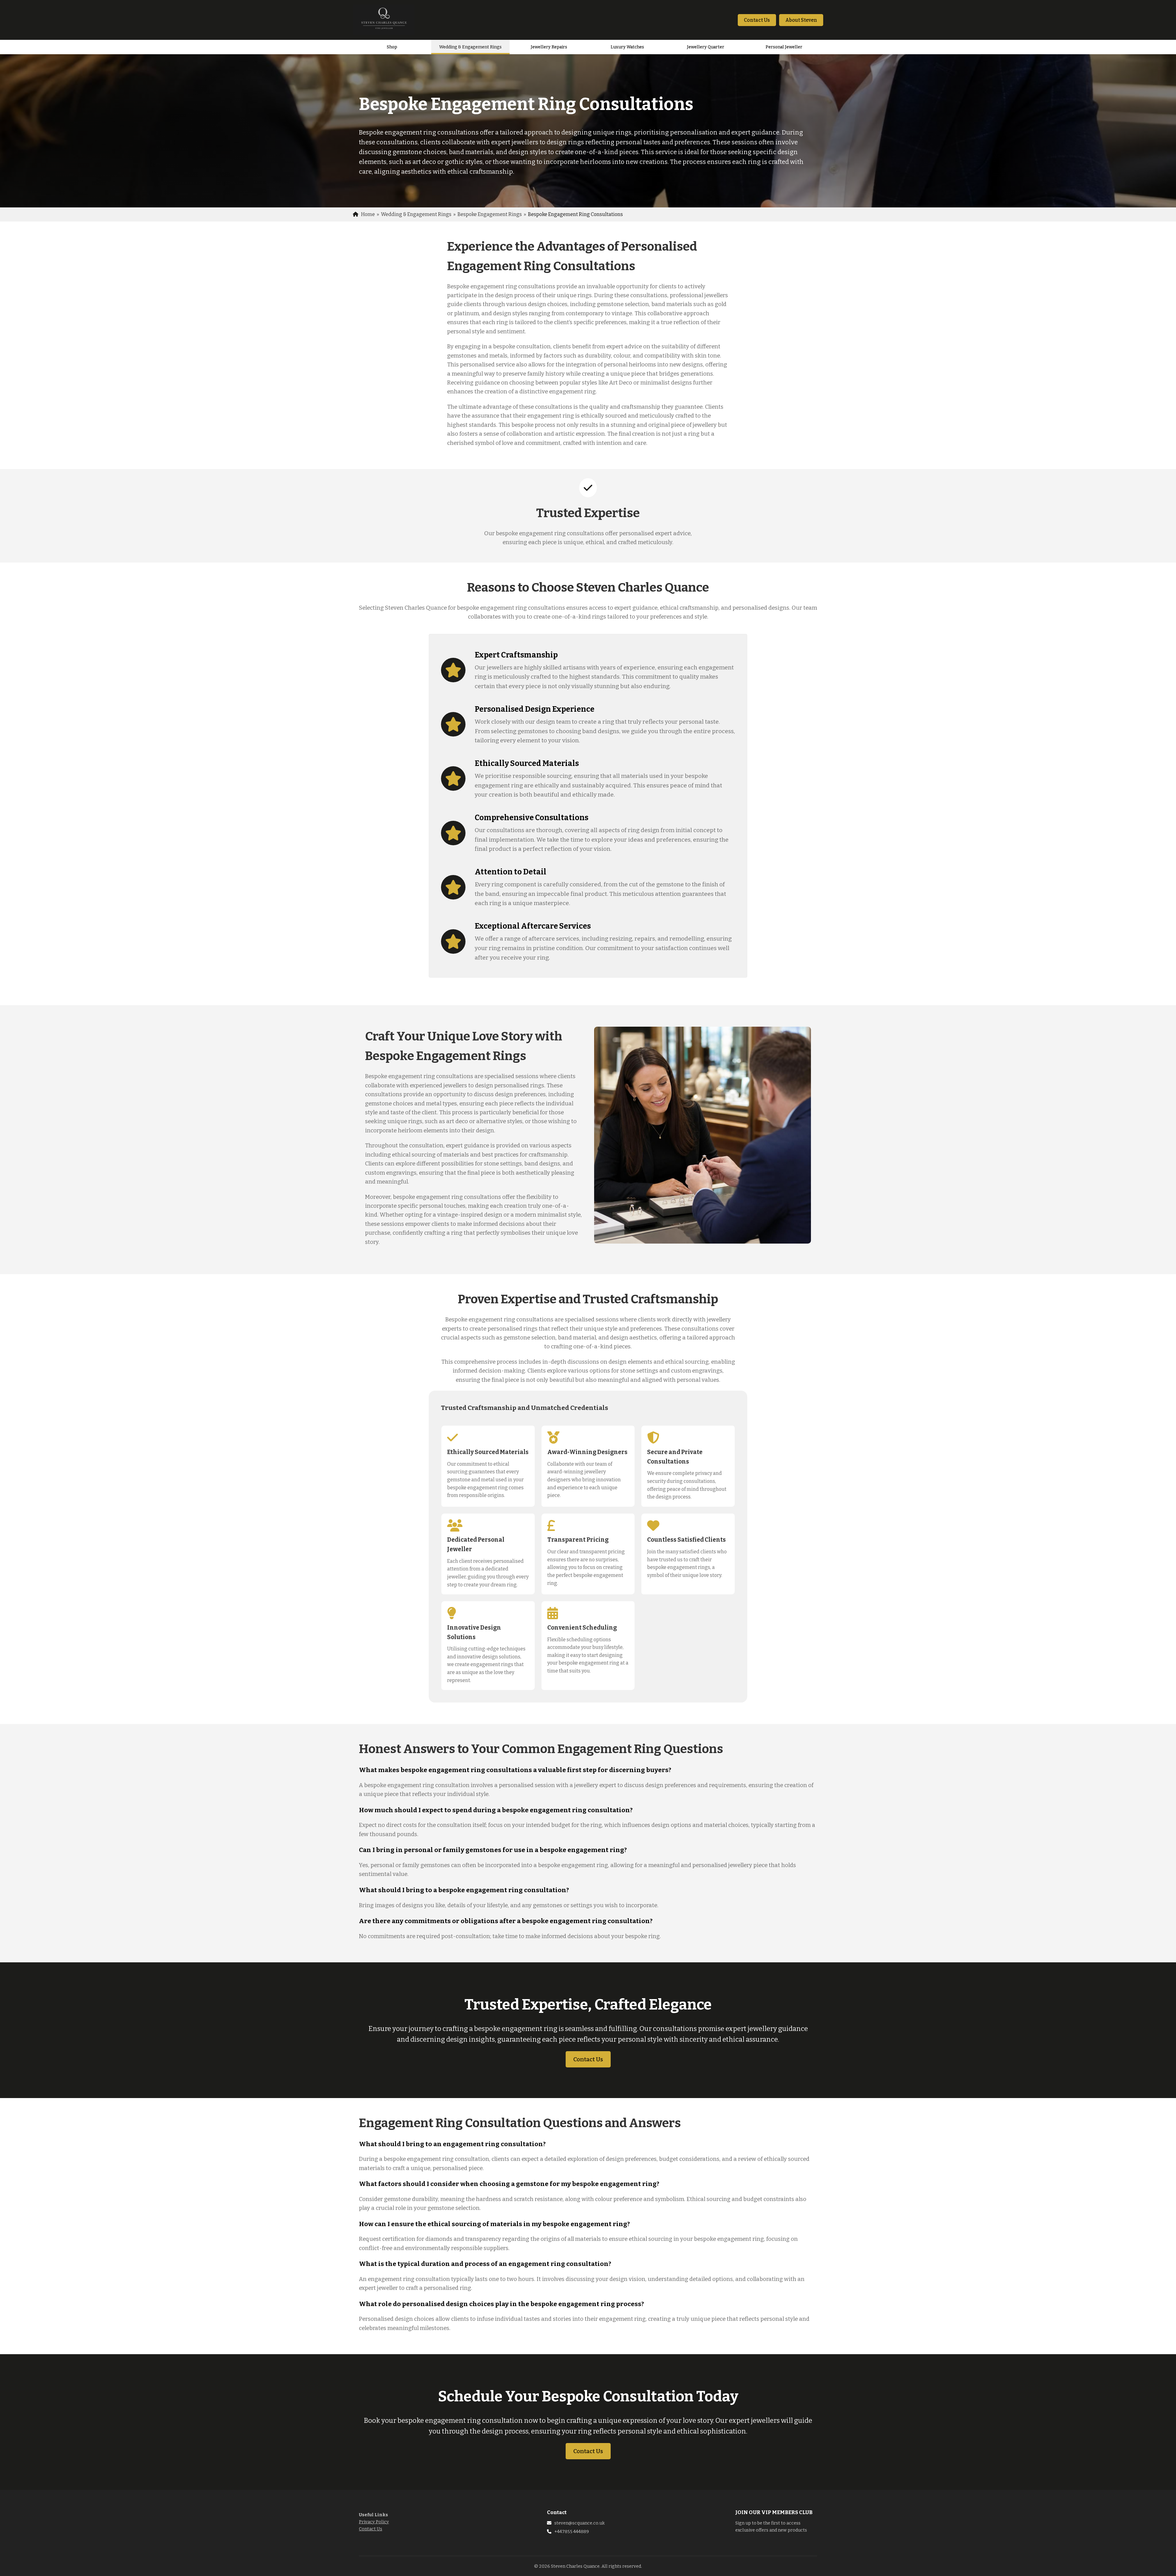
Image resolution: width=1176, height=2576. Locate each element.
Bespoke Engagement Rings (490, 214)
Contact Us (757, 20)
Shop (392, 47)
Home (368, 214)
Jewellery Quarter (706, 47)
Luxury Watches (627, 47)
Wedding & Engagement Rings (470, 47)
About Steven (801, 20)
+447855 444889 (572, 2532)
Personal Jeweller (784, 47)
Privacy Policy (374, 2522)
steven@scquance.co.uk (580, 2523)
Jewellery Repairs (549, 47)
